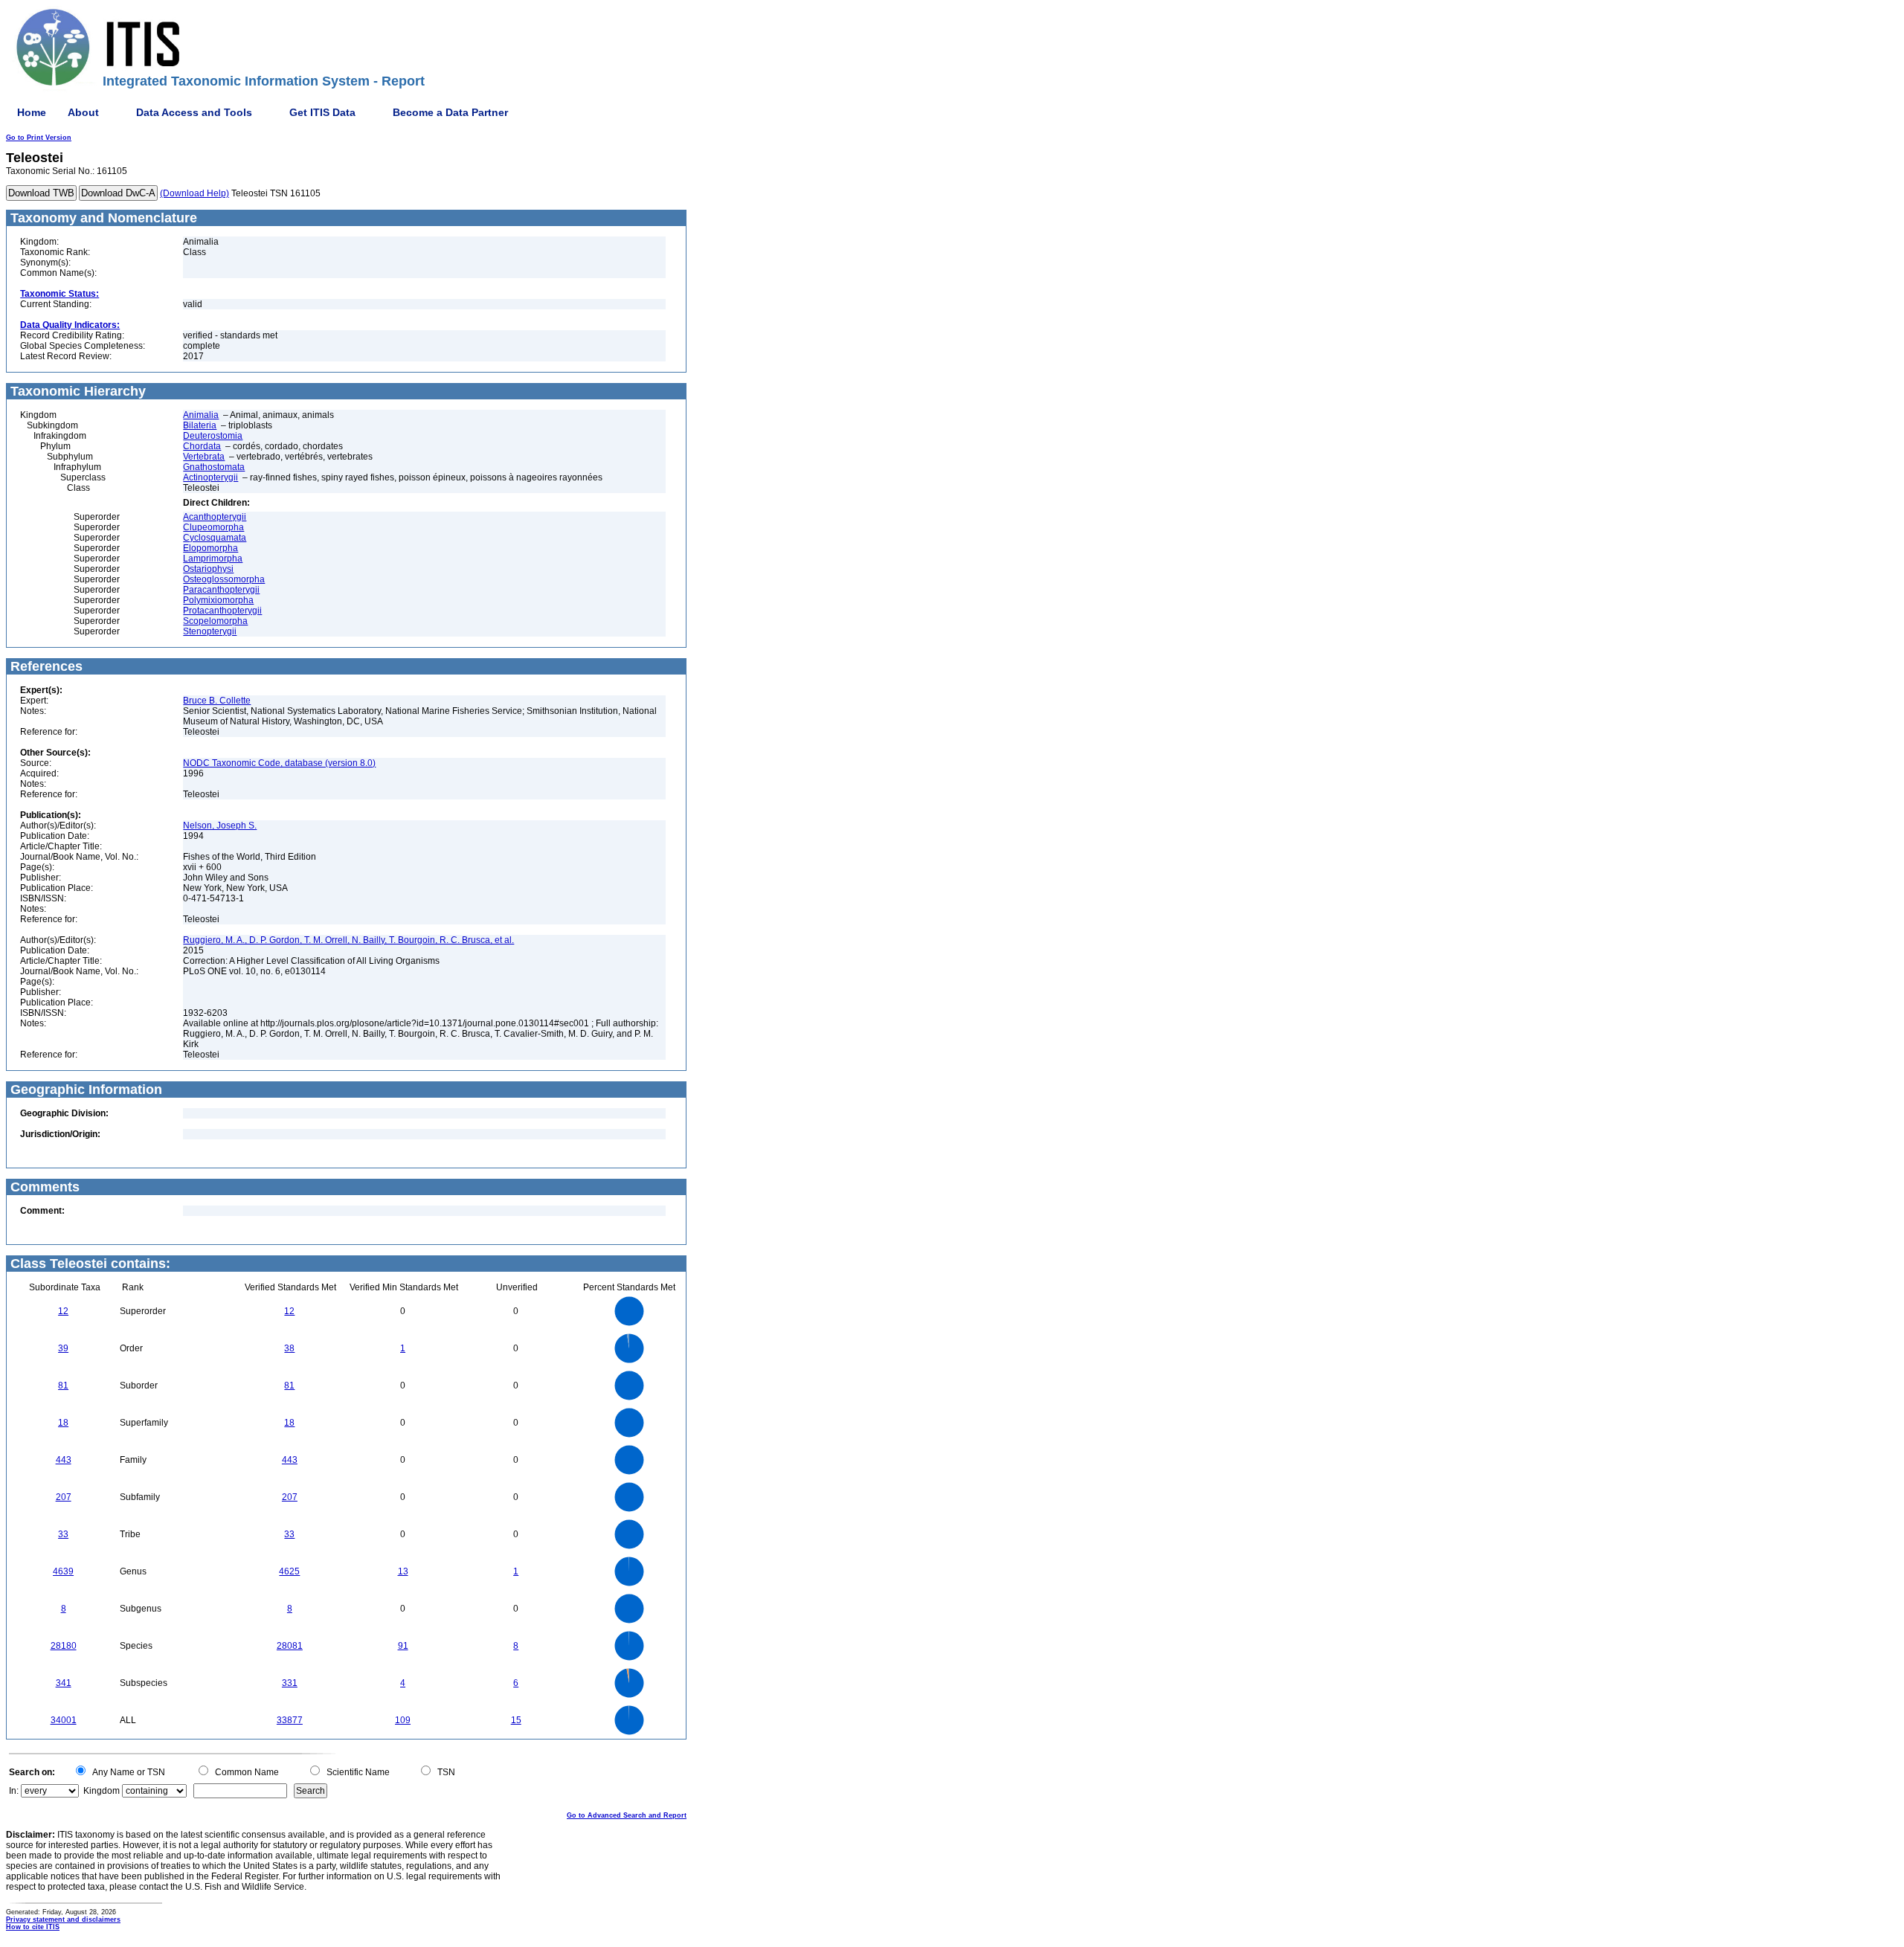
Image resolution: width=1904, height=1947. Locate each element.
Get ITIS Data (322, 112)
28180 (64, 1646)
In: (14, 1791)
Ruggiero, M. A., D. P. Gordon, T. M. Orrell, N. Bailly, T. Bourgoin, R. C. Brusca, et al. (348, 940)
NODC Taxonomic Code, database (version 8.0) (279, 763)
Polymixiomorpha (218, 600)
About (83, 112)
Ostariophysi (208, 569)
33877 (290, 1720)
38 (289, 1348)
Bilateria (200, 425)
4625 (289, 1571)
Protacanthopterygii (222, 611)
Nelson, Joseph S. (220, 826)
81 (63, 1386)
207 (64, 1497)
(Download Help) (194, 193)
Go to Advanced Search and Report (627, 1815)
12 (63, 1311)
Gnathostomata (214, 467)
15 (516, 1720)
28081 (290, 1646)
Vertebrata (204, 457)
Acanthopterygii (215, 517)
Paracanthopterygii (221, 590)
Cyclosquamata (215, 538)
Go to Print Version (39, 138)
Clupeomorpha (213, 527)
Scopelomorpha (215, 621)
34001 (64, 1720)
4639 (63, 1571)
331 (290, 1683)
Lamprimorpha (213, 559)
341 (64, 1683)
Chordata (202, 446)
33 (63, 1534)
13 (403, 1571)
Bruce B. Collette (217, 701)
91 (403, 1646)
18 (63, 1423)
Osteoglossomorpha (224, 579)
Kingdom (102, 1791)
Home (32, 112)
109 (403, 1720)
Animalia (201, 415)
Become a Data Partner (450, 112)
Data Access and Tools (194, 112)
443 (64, 1460)
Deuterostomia (213, 436)
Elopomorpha (210, 548)
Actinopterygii (210, 477)
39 (63, 1348)
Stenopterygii (210, 631)
